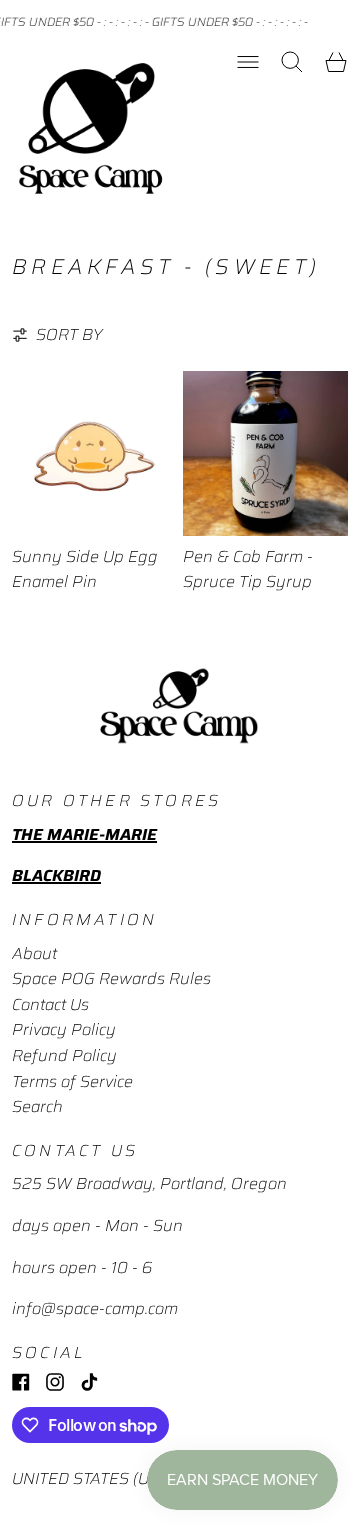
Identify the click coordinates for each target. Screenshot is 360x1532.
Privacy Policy (64, 1029)
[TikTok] (89, 1382)
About (34, 953)
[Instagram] (55, 1382)
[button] (292, 62)
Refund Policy (64, 1055)
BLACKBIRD (56, 875)
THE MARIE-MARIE (84, 834)
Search (37, 1106)
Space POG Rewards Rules (111, 978)
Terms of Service (72, 1081)
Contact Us (50, 1004)
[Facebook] (21, 1382)
